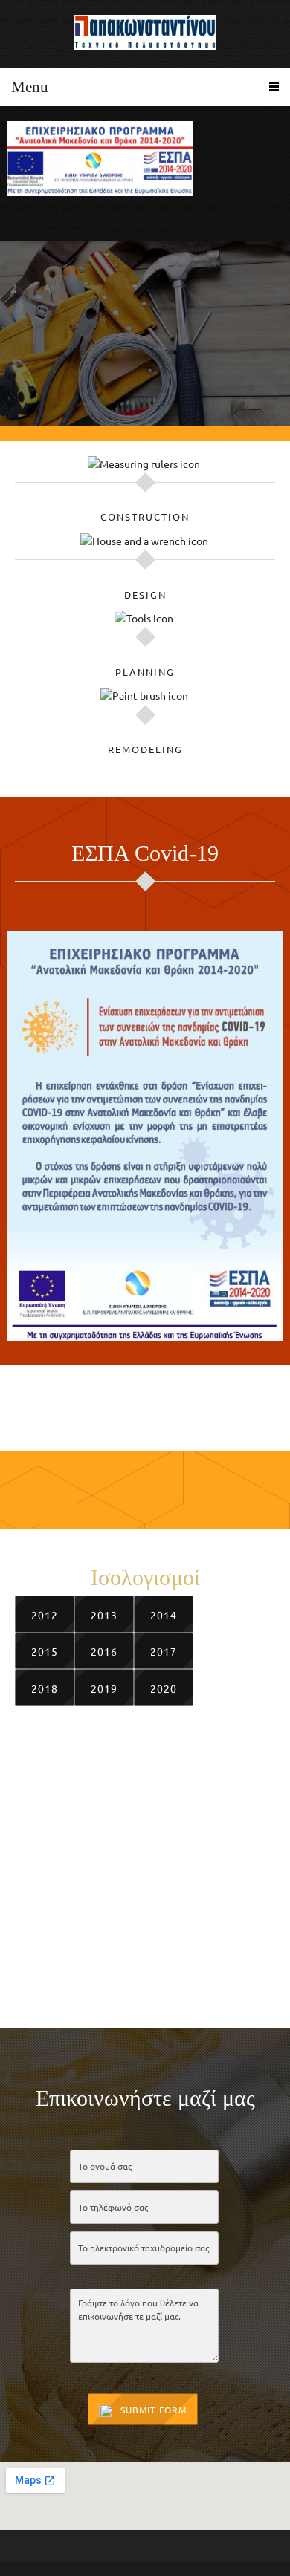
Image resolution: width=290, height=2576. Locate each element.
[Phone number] (19, 218)
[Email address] (41, 218)
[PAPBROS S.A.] (145, 34)
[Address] (63, 218)
